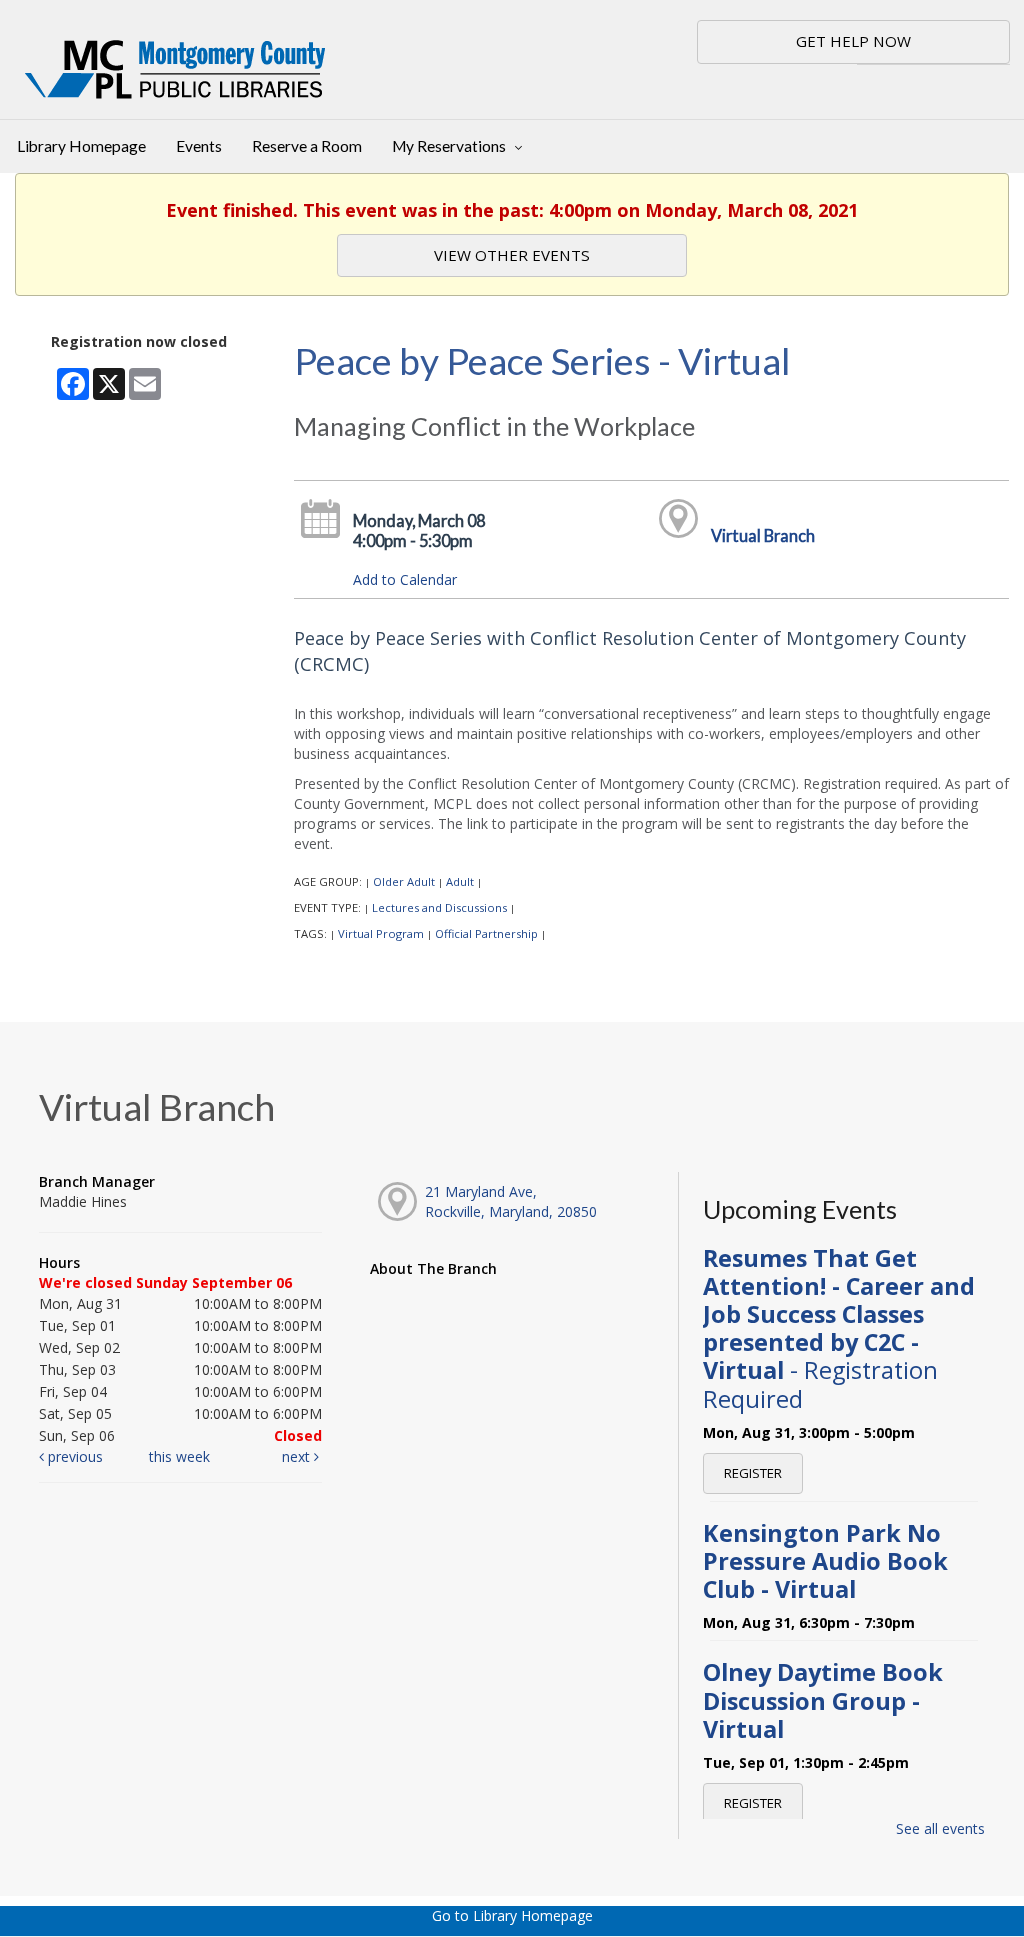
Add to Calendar (405, 579)
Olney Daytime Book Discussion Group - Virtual (823, 1700)
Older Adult (404, 881)
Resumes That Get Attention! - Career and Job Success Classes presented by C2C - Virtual (839, 1328)
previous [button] (73, 1456)
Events (199, 146)
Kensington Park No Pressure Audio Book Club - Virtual (825, 1561)
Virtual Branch (763, 535)
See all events (940, 1828)
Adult (460, 881)
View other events (512, 255)
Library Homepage (81, 146)
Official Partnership (486, 933)
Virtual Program (381, 933)
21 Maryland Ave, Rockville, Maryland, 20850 (511, 1201)
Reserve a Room (307, 146)
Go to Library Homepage (512, 1915)
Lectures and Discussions (439, 907)
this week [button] (179, 1456)
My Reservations (450, 146)
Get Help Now (853, 41)
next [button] (298, 1456)
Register (753, 1473)
